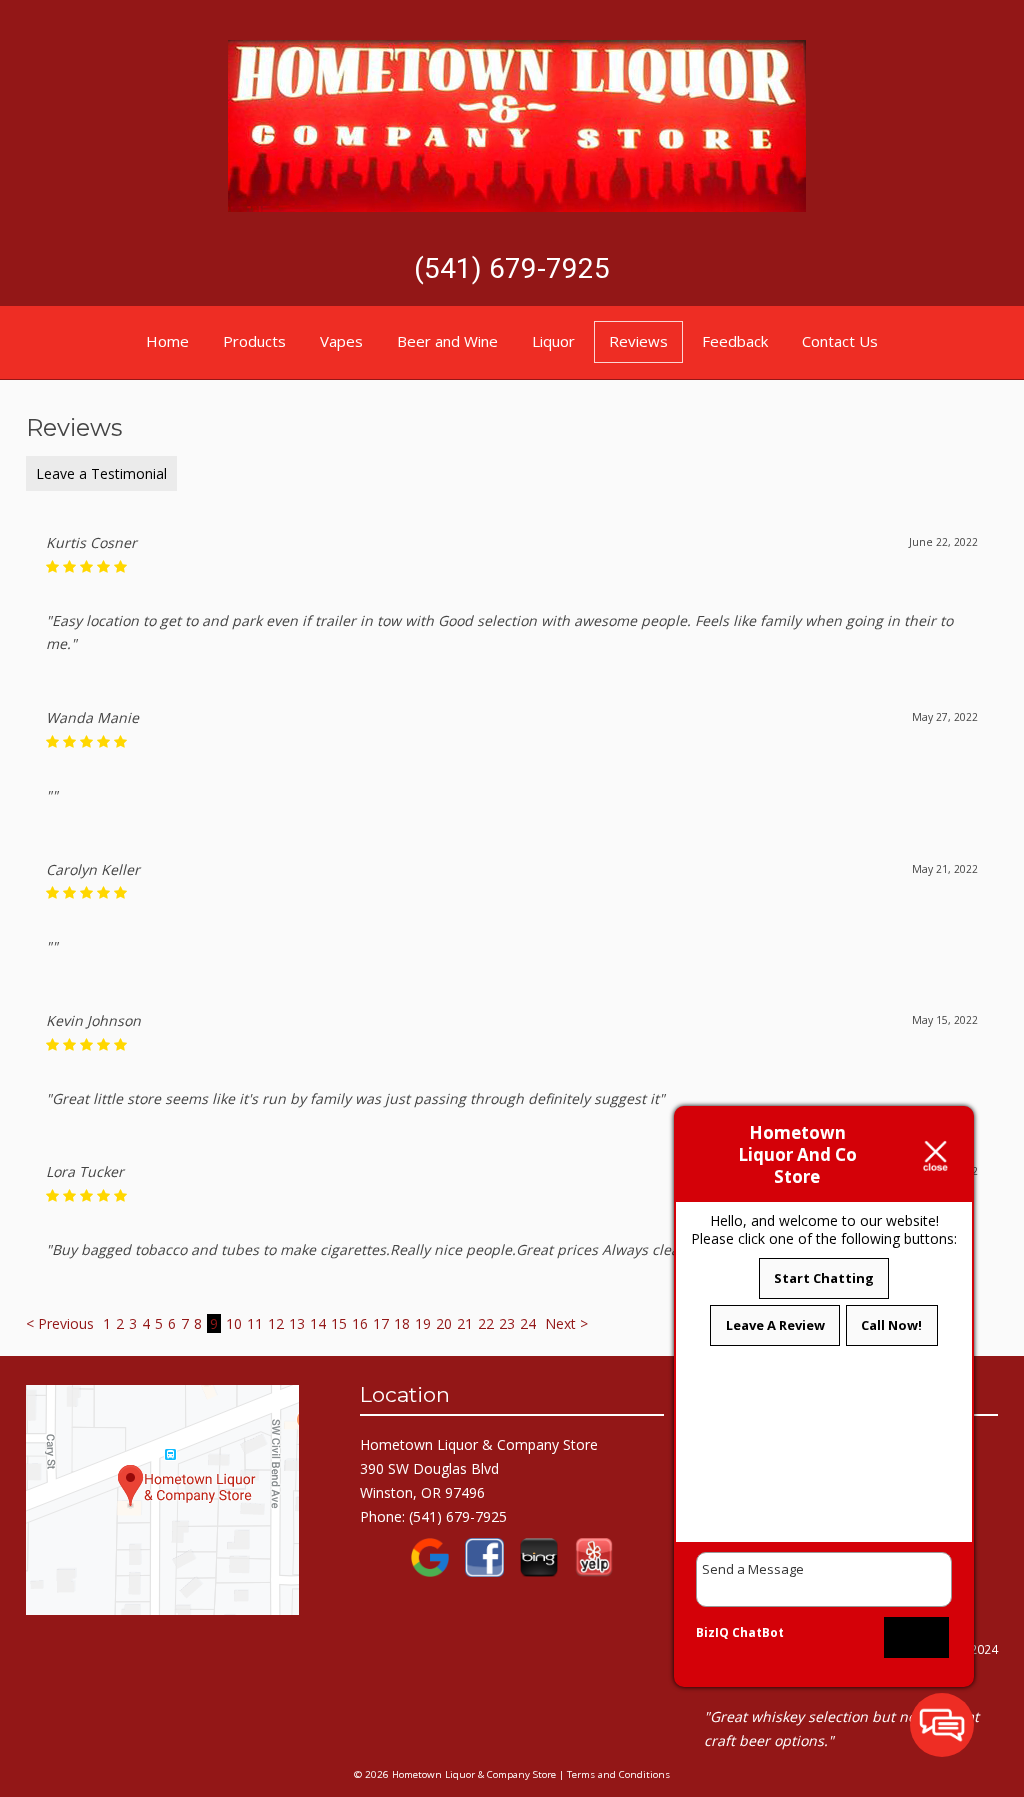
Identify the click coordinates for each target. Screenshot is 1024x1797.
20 (444, 1323)
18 (402, 1323)
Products (254, 341)
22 (486, 1323)
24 (528, 1323)
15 (339, 1323)
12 (276, 1323)
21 (465, 1323)
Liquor (553, 341)
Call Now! (891, 1325)
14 (318, 1323)
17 (381, 1323)
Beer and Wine (447, 341)
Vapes (341, 341)
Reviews (638, 341)
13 (297, 1323)
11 (255, 1323)
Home (167, 341)
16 (360, 1323)
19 (423, 1323)
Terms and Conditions (618, 1774)
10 (234, 1323)
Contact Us (840, 341)
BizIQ (712, 1632)
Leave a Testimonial (101, 473)
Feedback (735, 341)
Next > (566, 1323)
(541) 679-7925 (512, 268)
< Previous (62, 1323)
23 (507, 1323)
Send (917, 1637)
